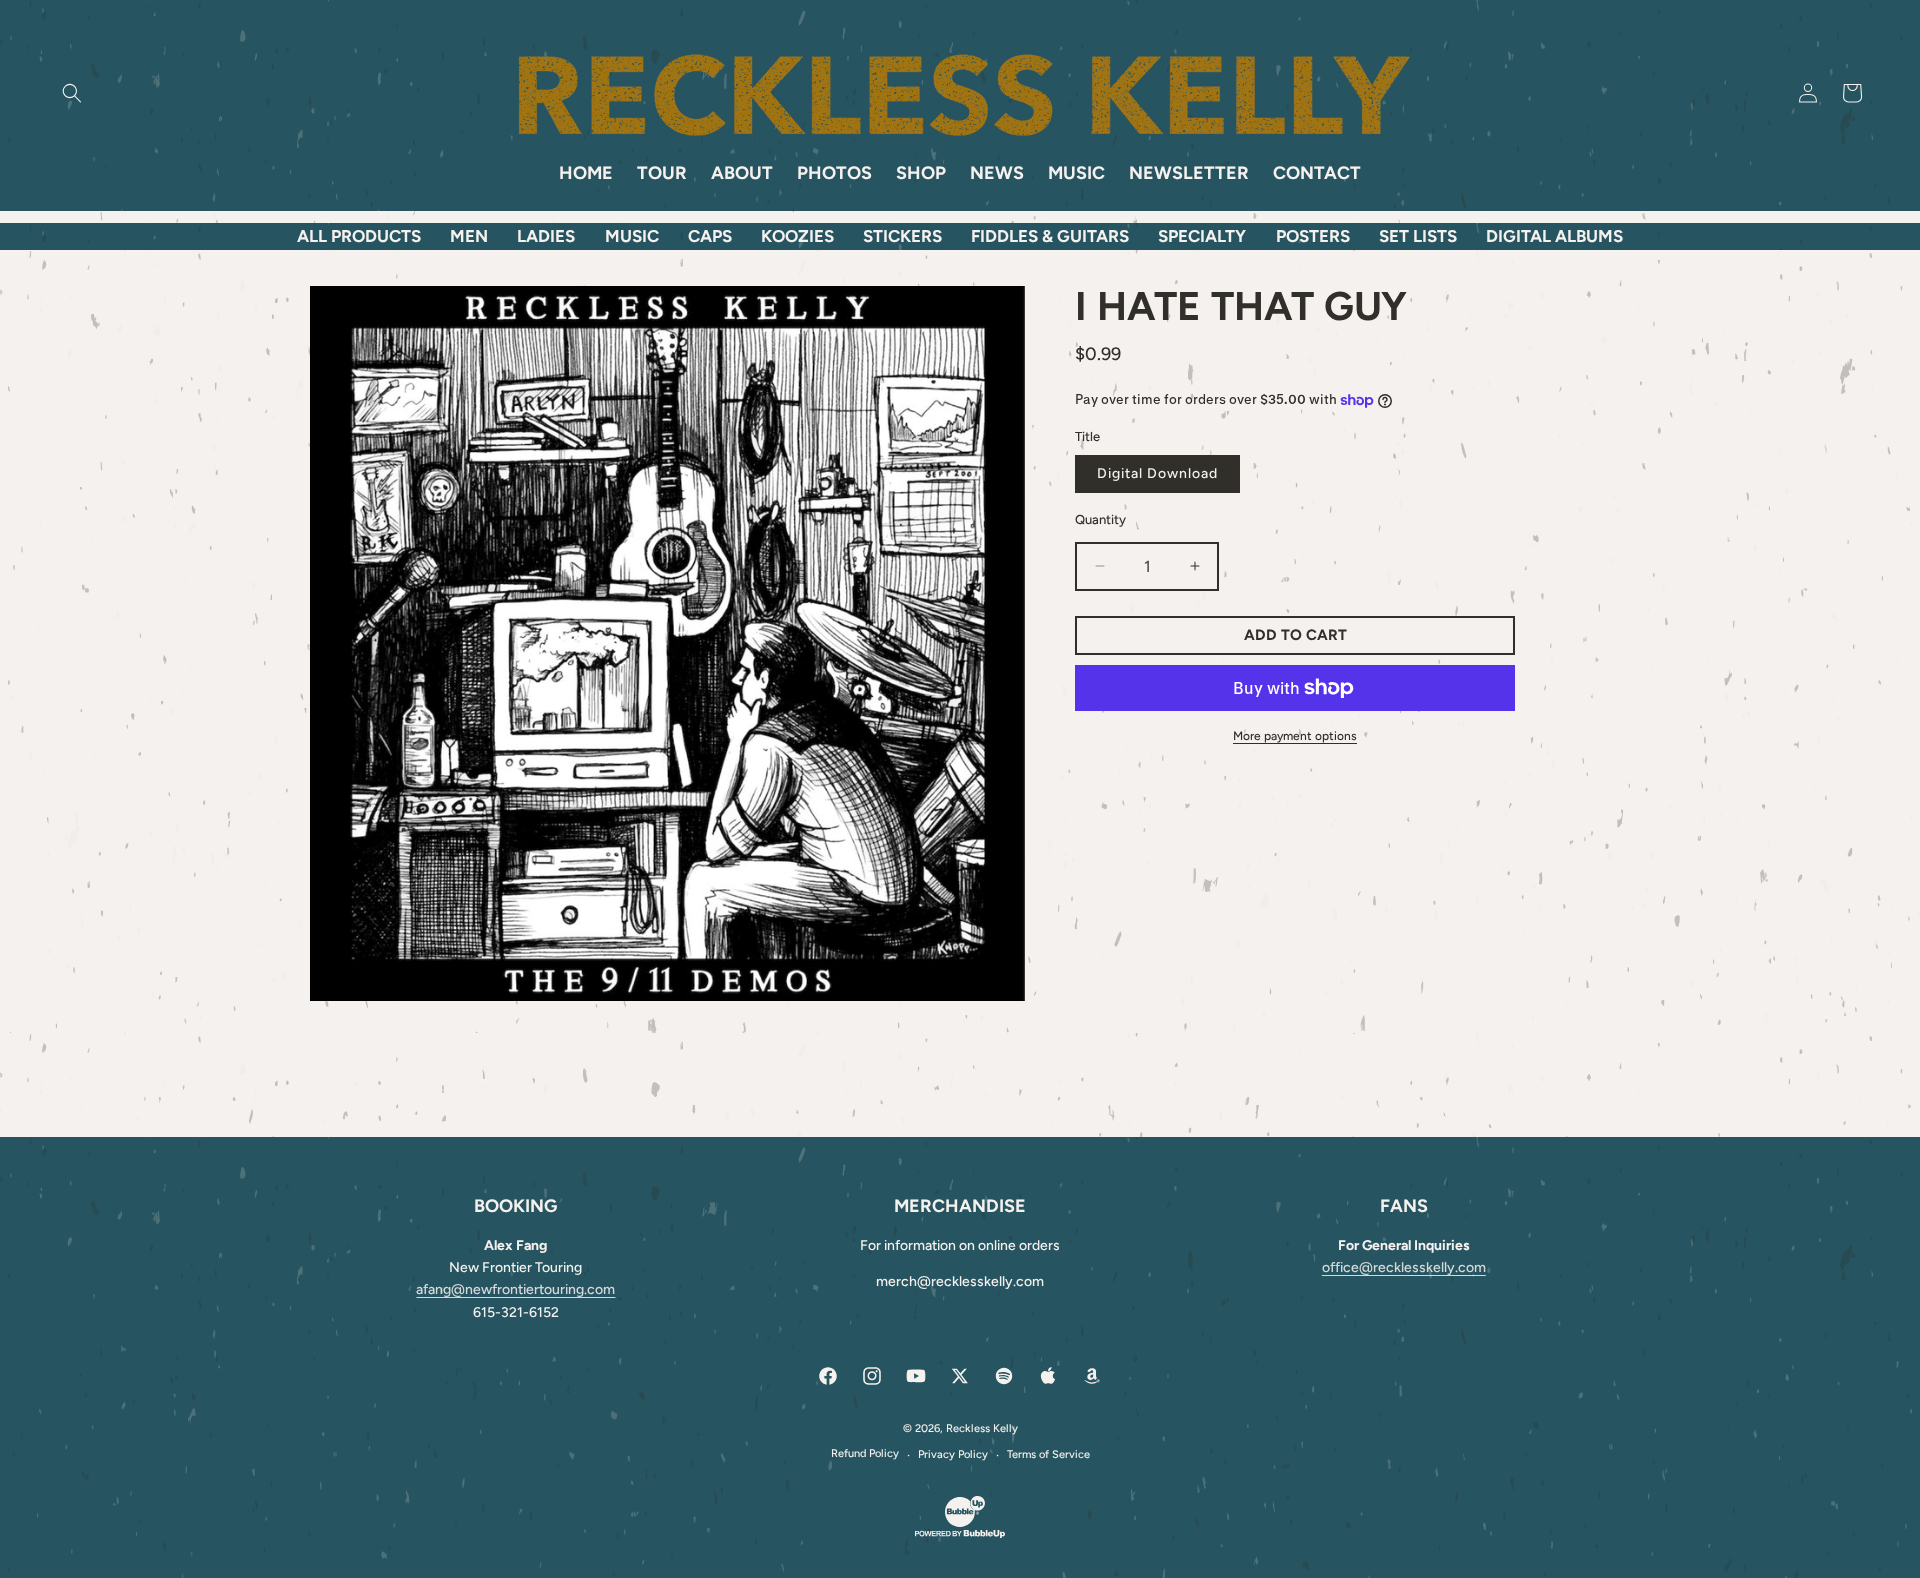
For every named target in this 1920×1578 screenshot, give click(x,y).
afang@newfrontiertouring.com (515, 1289)
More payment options (1295, 736)
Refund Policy (865, 1453)
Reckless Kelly (982, 1428)
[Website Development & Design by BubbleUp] (960, 1535)
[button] (72, 93)
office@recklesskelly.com (1404, 1267)
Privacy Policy (953, 1454)
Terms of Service (1048, 1454)
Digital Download (1157, 473)
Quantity (1100, 519)
